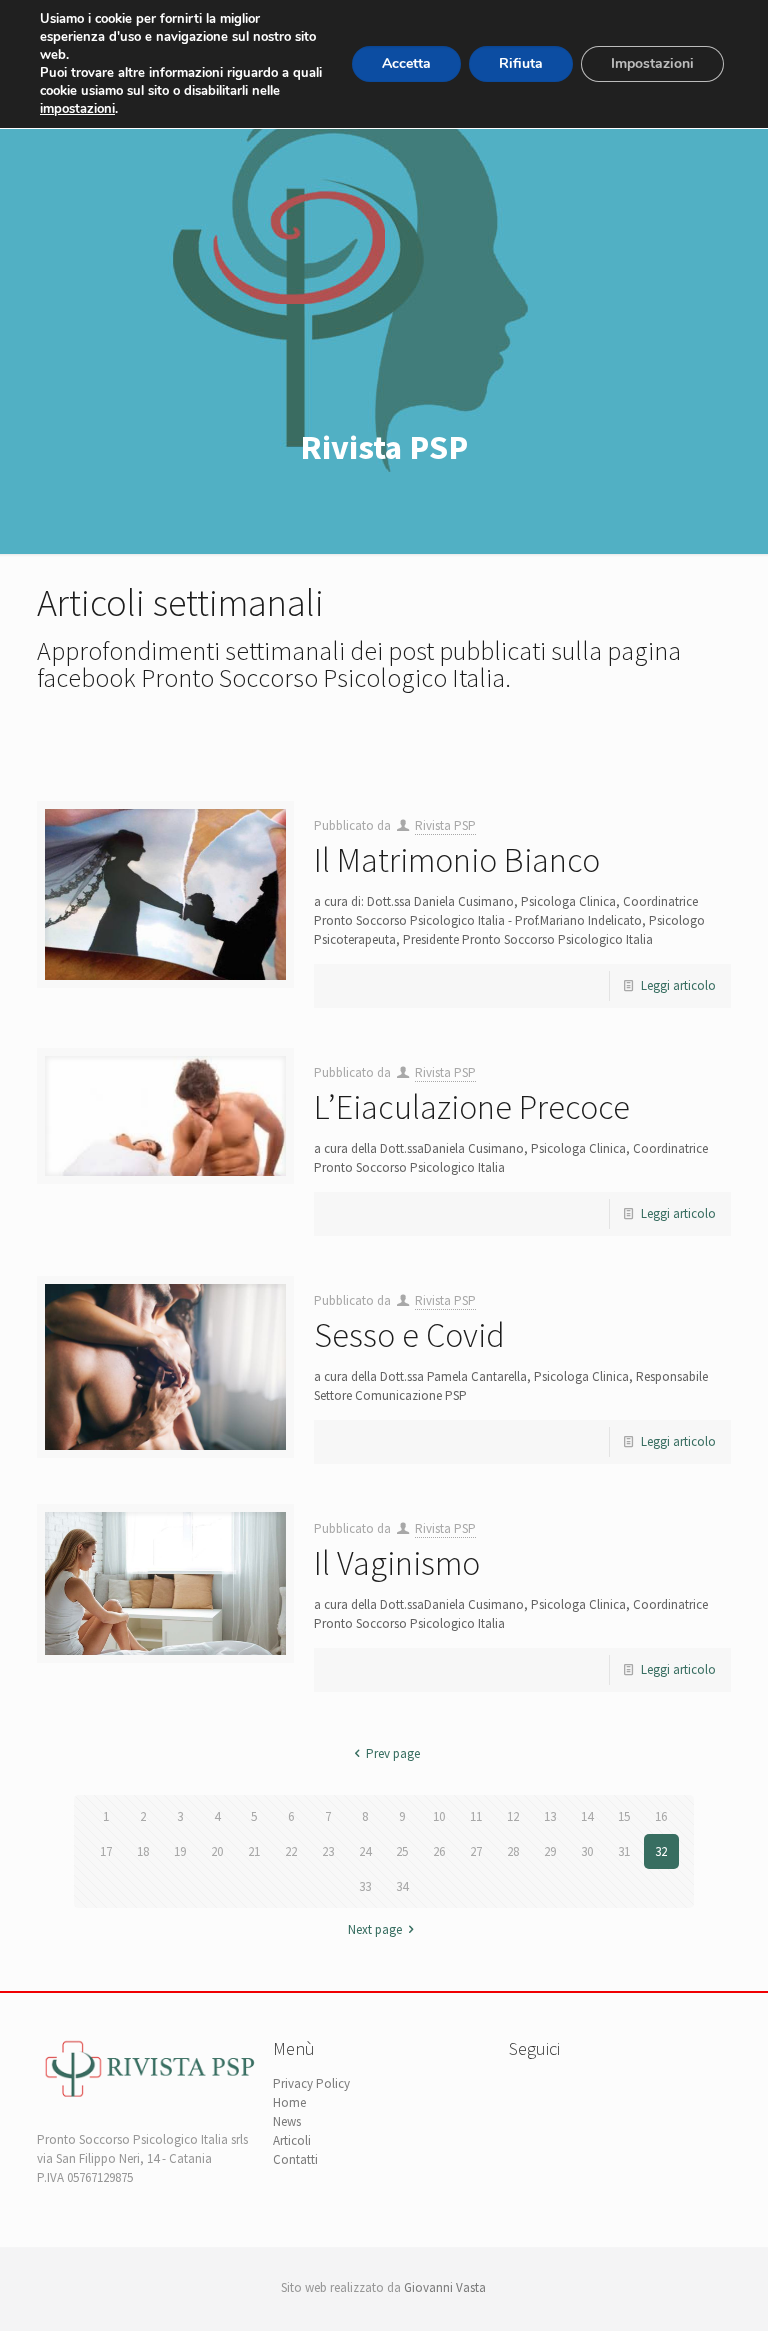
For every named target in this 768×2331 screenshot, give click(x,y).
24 (365, 1851)
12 (513, 1816)
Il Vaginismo (397, 1563)
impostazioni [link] (77, 109)
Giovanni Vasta (445, 2287)
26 (439, 1851)
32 (661, 1851)
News (287, 2121)
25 (402, 1851)
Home (289, 2102)
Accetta (406, 63)
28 (513, 1851)
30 (587, 1851)
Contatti (295, 2159)
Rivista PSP (445, 825)
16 (661, 1816)
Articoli (292, 2140)
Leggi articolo (678, 985)
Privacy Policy (311, 2083)
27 (476, 1851)
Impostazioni (652, 63)
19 (180, 1851)
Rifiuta (521, 63)
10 (439, 1816)
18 (143, 1851)
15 (624, 1816)
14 (587, 1816)
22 (291, 1851)
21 (254, 1851)
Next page (375, 1929)
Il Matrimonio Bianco (457, 860)
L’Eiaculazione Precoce (472, 1107)
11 (476, 1816)
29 (550, 1851)
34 (402, 1886)
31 (624, 1851)
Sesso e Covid (409, 1335)
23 (328, 1851)
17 (106, 1851)
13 (550, 1816)
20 (217, 1851)
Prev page (393, 1753)
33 (365, 1886)
